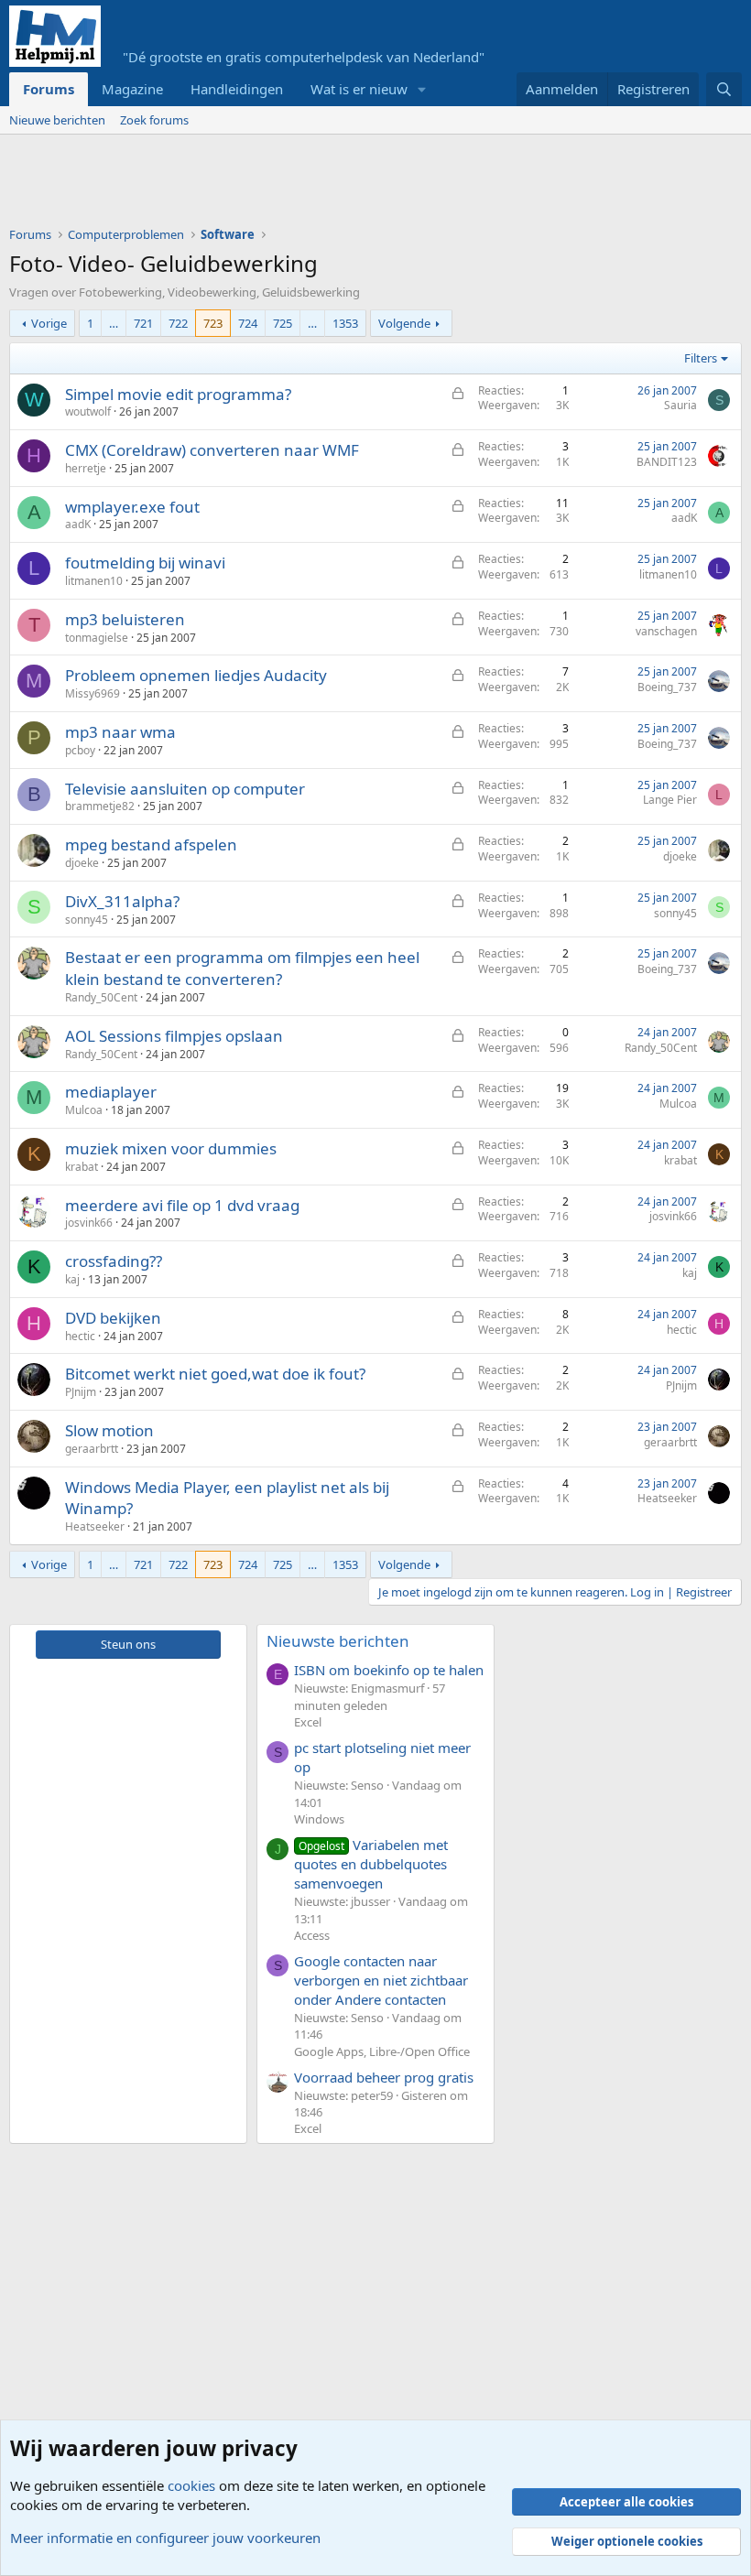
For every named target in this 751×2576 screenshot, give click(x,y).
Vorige (49, 323)
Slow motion (109, 1430)
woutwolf (88, 411)
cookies (191, 2485)
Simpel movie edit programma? (178, 394)
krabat (82, 1167)
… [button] (114, 323)
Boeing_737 (667, 687)
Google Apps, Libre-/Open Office (382, 2051)
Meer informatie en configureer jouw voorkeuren (165, 2538)
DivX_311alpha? (122, 901)
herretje (86, 468)
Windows (319, 1819)
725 (283, 323)
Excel (308, 1722)
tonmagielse (97, 638)
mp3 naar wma (120, 732)
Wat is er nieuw (359, 89)
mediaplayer (111, 1092)
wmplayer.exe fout (132, 507)
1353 (345, 323)
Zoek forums (154, 120)
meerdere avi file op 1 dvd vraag (182, 1205)
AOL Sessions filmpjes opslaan (174, 1036)
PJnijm (81, 1392)
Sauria (680, 405)
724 (248, 323)
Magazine (132, 89)
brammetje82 (100, 806)
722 (178, 323)
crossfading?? (114, 1261)
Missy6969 (93, 693)
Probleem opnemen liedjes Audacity (196, 675)
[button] (422, 89)
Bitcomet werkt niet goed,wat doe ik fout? (215, 1374)
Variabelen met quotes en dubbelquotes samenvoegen (371, 1864)
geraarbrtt (92, 1449)
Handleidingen (237, 89)
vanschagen (666, 631)
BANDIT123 (667, 462)
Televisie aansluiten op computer (185, 789)
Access (312, 1935)
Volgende (404, 323)
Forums (49, 89)
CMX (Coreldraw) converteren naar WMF (212, 450)
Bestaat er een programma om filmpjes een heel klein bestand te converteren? (242, 968)
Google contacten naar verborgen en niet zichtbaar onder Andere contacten (381, 1980)
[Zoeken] (724, 89)
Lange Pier (670, 800)
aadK (78, 524)
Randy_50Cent (101, 997)
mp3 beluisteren (125, 619)
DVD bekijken (113, 1318)
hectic (80, 1336)
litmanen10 (94, 581)
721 (143, 323)
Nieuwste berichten (338, 1641)
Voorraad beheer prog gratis (384, 2077)
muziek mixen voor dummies (171, 1148)
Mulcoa (84, 1110)
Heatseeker (95, 1526)
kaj (72, 1279)
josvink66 (89, 1223)
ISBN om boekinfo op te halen (389, 1670)
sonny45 (87, 920)
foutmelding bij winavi (145, 563)
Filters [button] (701, 358)
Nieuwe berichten (57, 120)
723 (213, 323)
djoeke (82, 863)
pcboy (80, 750)
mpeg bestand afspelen (151, 844)
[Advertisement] (343, 185)
